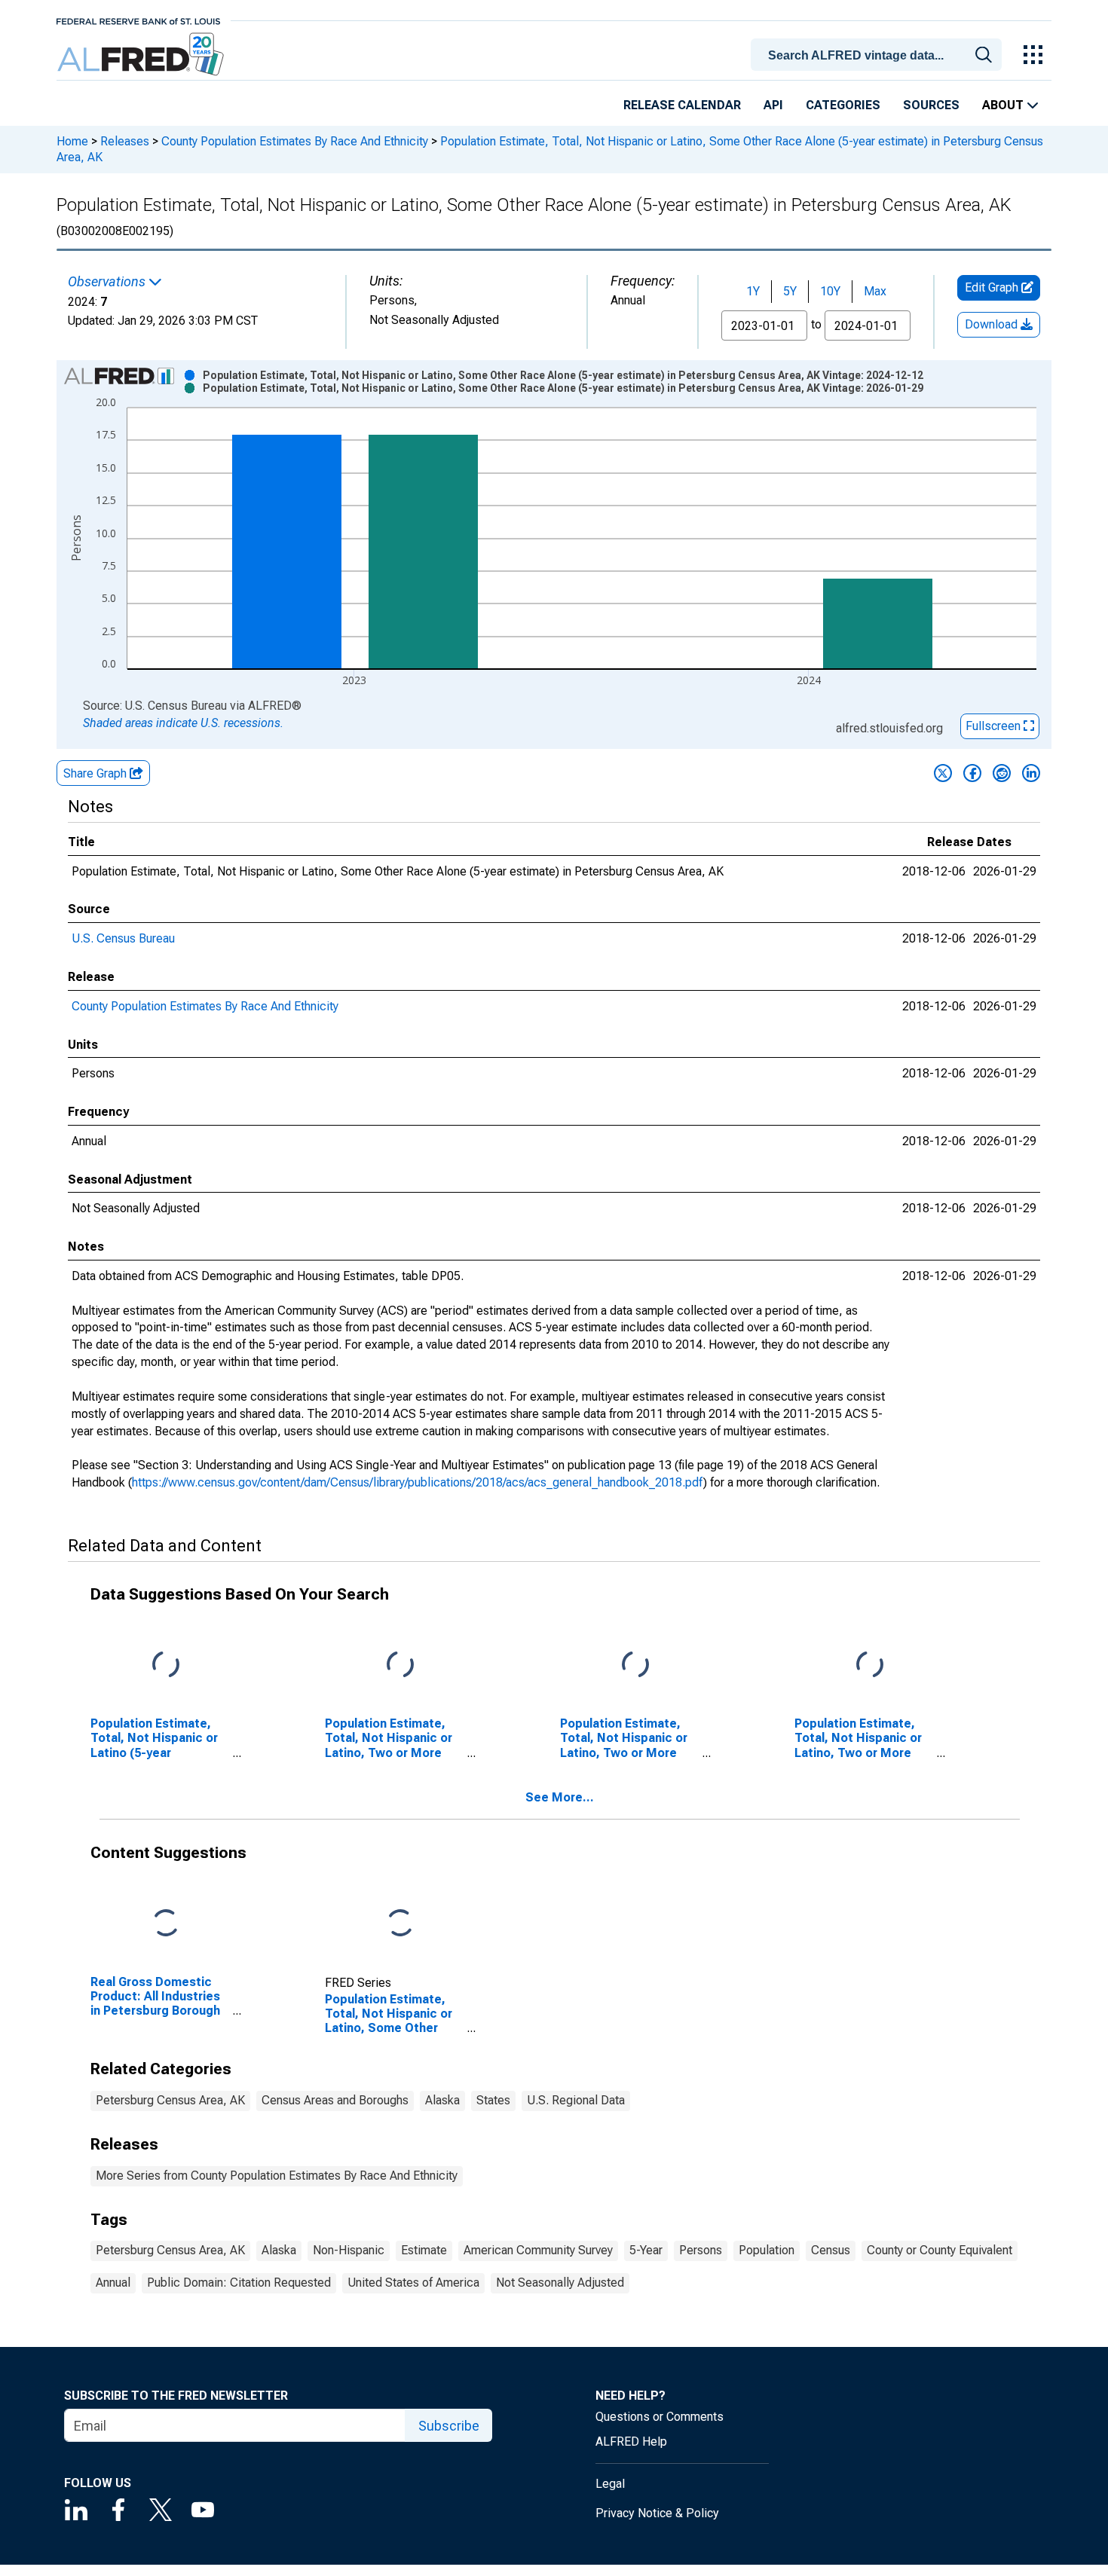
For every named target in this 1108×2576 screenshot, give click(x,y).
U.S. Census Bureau (123, 938)
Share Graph (96, 773)
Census (831, 2250)
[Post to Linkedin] (1031, 773)
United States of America (413, 2283)
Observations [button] (108, 282)
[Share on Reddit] (1002, 773)
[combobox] (879, 53)
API (773, 105)
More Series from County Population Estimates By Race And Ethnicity (277, 2176)
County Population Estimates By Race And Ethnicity (295, 141)
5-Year (646, 2250)
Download (993, 324)
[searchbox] (879, 56)
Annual (113, 2283)
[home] (142, 55)
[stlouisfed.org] (138, 20)
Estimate (424, 2250)
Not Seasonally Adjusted (560, 2283)
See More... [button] (560, 1797)
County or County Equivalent (940, 2250)
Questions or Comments (660, 2417)
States (493, 2100)
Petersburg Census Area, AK (170, 2100)
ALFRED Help (631, 2442)
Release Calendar (682, 105)
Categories (843, 105)
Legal (610, 2484)
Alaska (442, 2100)
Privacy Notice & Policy (657, 2513)
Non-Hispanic (349, 2250)
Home (72, 141)
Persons (701, 2250)
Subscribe (449, 2426)
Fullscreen (995, 726)
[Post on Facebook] (972, 773)
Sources (931, 105)
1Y (753, 291)
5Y (790, 291)
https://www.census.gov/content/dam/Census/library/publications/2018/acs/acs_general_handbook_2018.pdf (418, 1482)
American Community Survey (538, 2250)
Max (875, 291)
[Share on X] (943, 773)
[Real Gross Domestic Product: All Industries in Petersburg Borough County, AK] (166, 1924)
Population (767, 2250)
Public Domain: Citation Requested (239, 2283)
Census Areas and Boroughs (335, 2100)
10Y (830, 291)
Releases (125, 141)
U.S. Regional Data (576, 2100)
